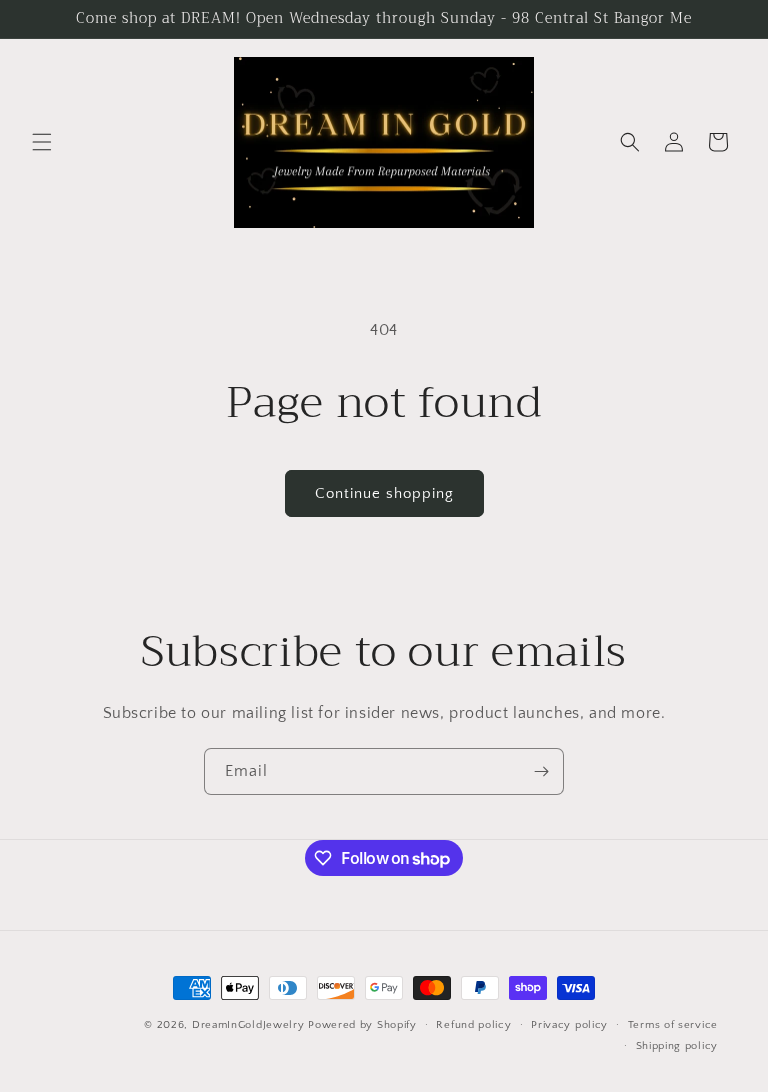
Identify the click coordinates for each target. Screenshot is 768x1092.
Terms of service (673, 1025)
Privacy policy (569, 1025)
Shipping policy (677, 1046)
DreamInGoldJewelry (248, 1025)
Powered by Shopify (362, 1025)
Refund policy (473, 1025)
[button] (42, 142)
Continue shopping (384, 493)
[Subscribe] (541, 771)
